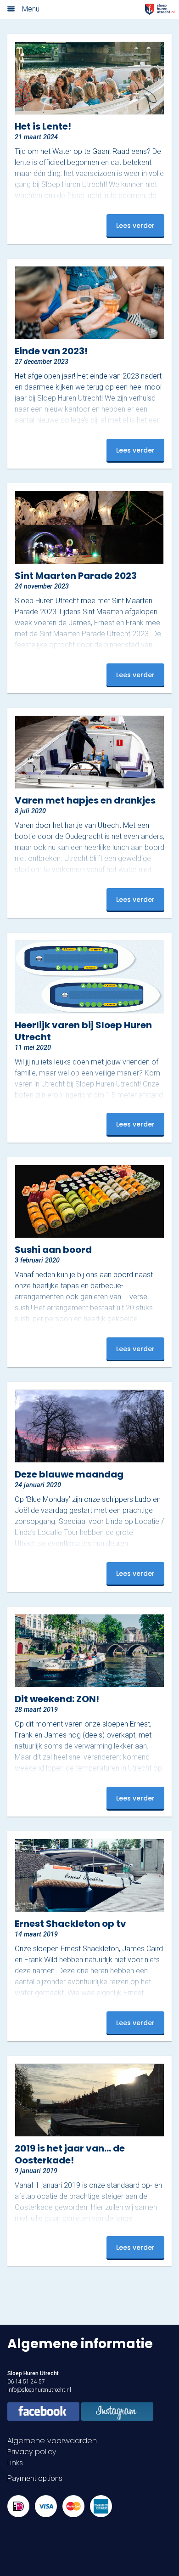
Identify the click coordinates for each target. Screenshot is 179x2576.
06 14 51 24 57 (26, 2382)
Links (15, 2463)
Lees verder (135, 226)
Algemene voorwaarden (52, 2441)
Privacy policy (32, 2452)
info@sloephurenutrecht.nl (39, 2390)
